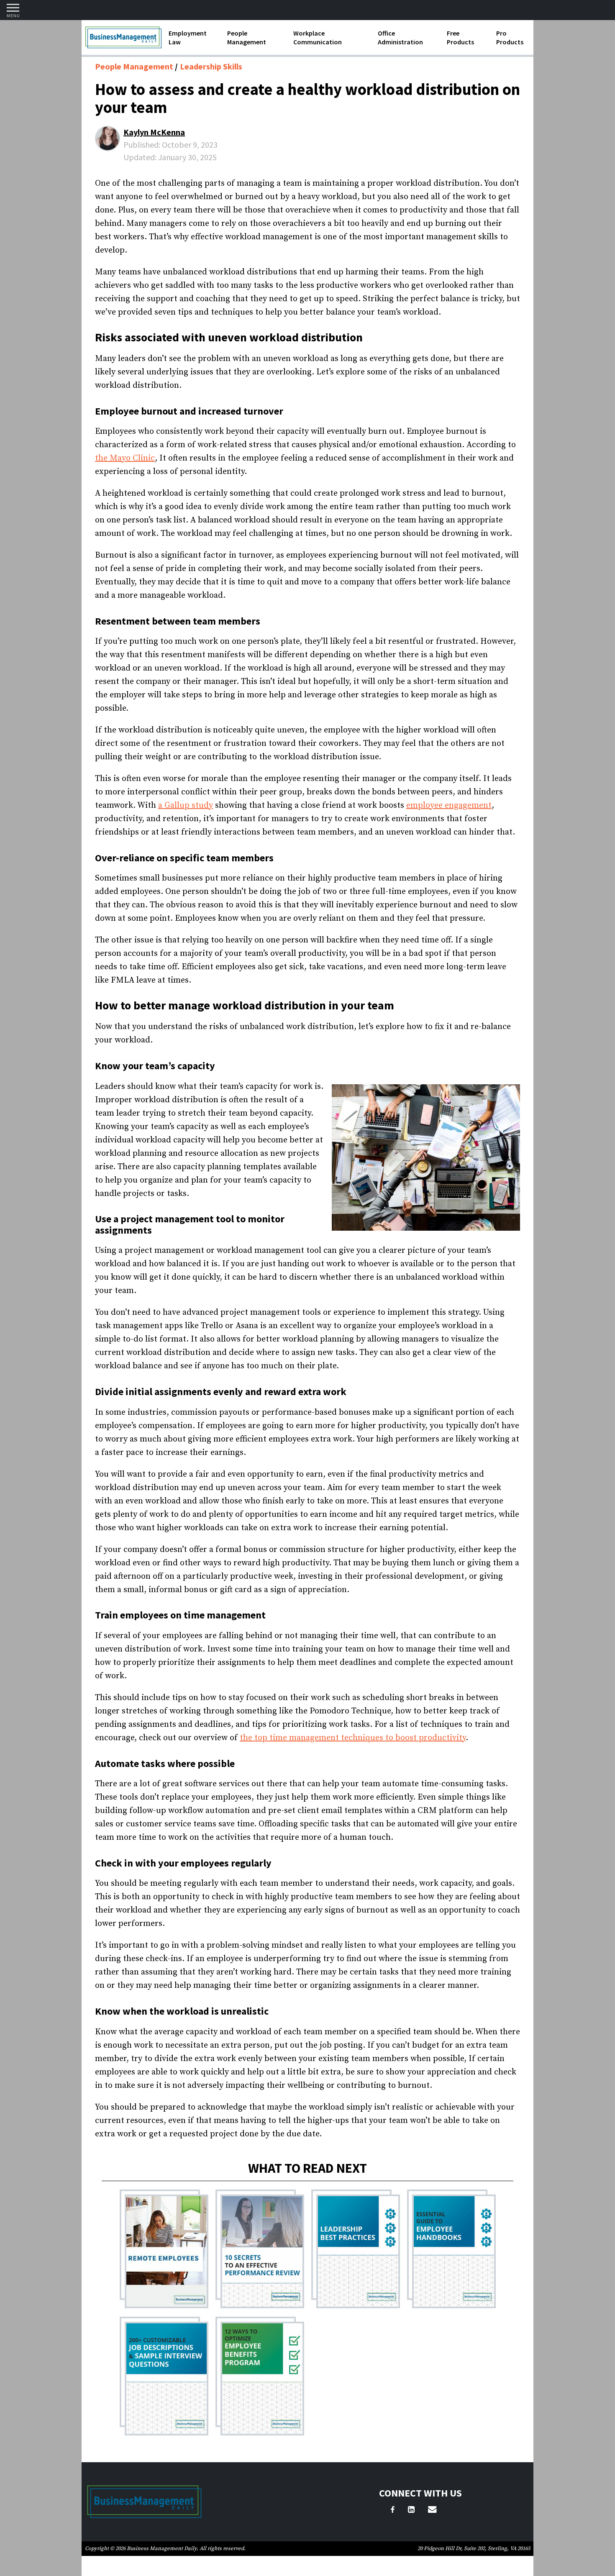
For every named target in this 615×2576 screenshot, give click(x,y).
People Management (247, 37)
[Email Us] (432, 2511)
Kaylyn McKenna (154, 132)
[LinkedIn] (411, 2511)
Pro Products (510, 37)
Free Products (460, 37)
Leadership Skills (211, 66)
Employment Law (188, 37)
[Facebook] (393, 2511)
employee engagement (449, 805)
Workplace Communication (318, 37)
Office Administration (400, 37)
